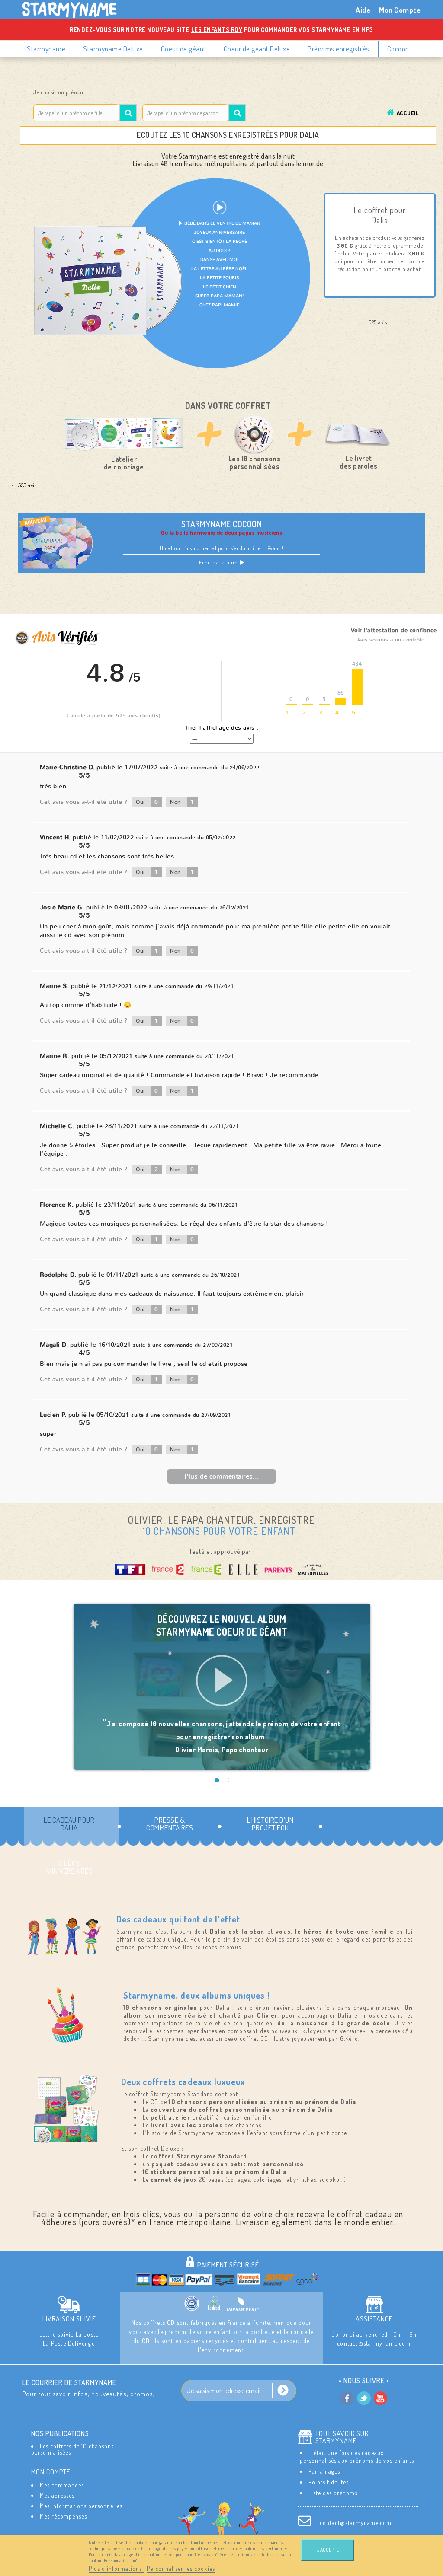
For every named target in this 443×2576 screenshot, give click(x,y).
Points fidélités (329, 2482)
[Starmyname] (74, 10)
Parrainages (324, 2471)
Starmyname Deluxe (113, 49)
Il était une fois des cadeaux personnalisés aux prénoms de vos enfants (357, 2456)
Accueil (408, 113)
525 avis (27, 485)
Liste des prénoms (333, 2493)
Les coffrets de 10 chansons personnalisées (72, 2449)
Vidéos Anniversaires (69, 1867)
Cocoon (398, 49)
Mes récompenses (63, 2516)
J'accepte (328, 2550)
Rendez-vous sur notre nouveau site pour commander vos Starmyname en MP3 (221, 30)
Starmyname (46, 49)
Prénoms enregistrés (339, 49)
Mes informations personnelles (81, 2506)
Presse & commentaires (170, 1824)
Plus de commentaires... (222, 1476)
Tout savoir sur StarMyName (342, 2437)
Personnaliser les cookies (181, 2568)
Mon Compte (400, 10)
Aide (363, 10)
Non (182, 802)
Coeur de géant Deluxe (257, 49)
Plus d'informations (116, 2568)
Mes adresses (57, 2495)
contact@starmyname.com (356, 2523)
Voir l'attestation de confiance (394, 631)
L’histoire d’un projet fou (270, 1824)
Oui (147, 802)
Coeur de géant (183, 49)
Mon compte (51, 2472)
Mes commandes (62, 2485)
